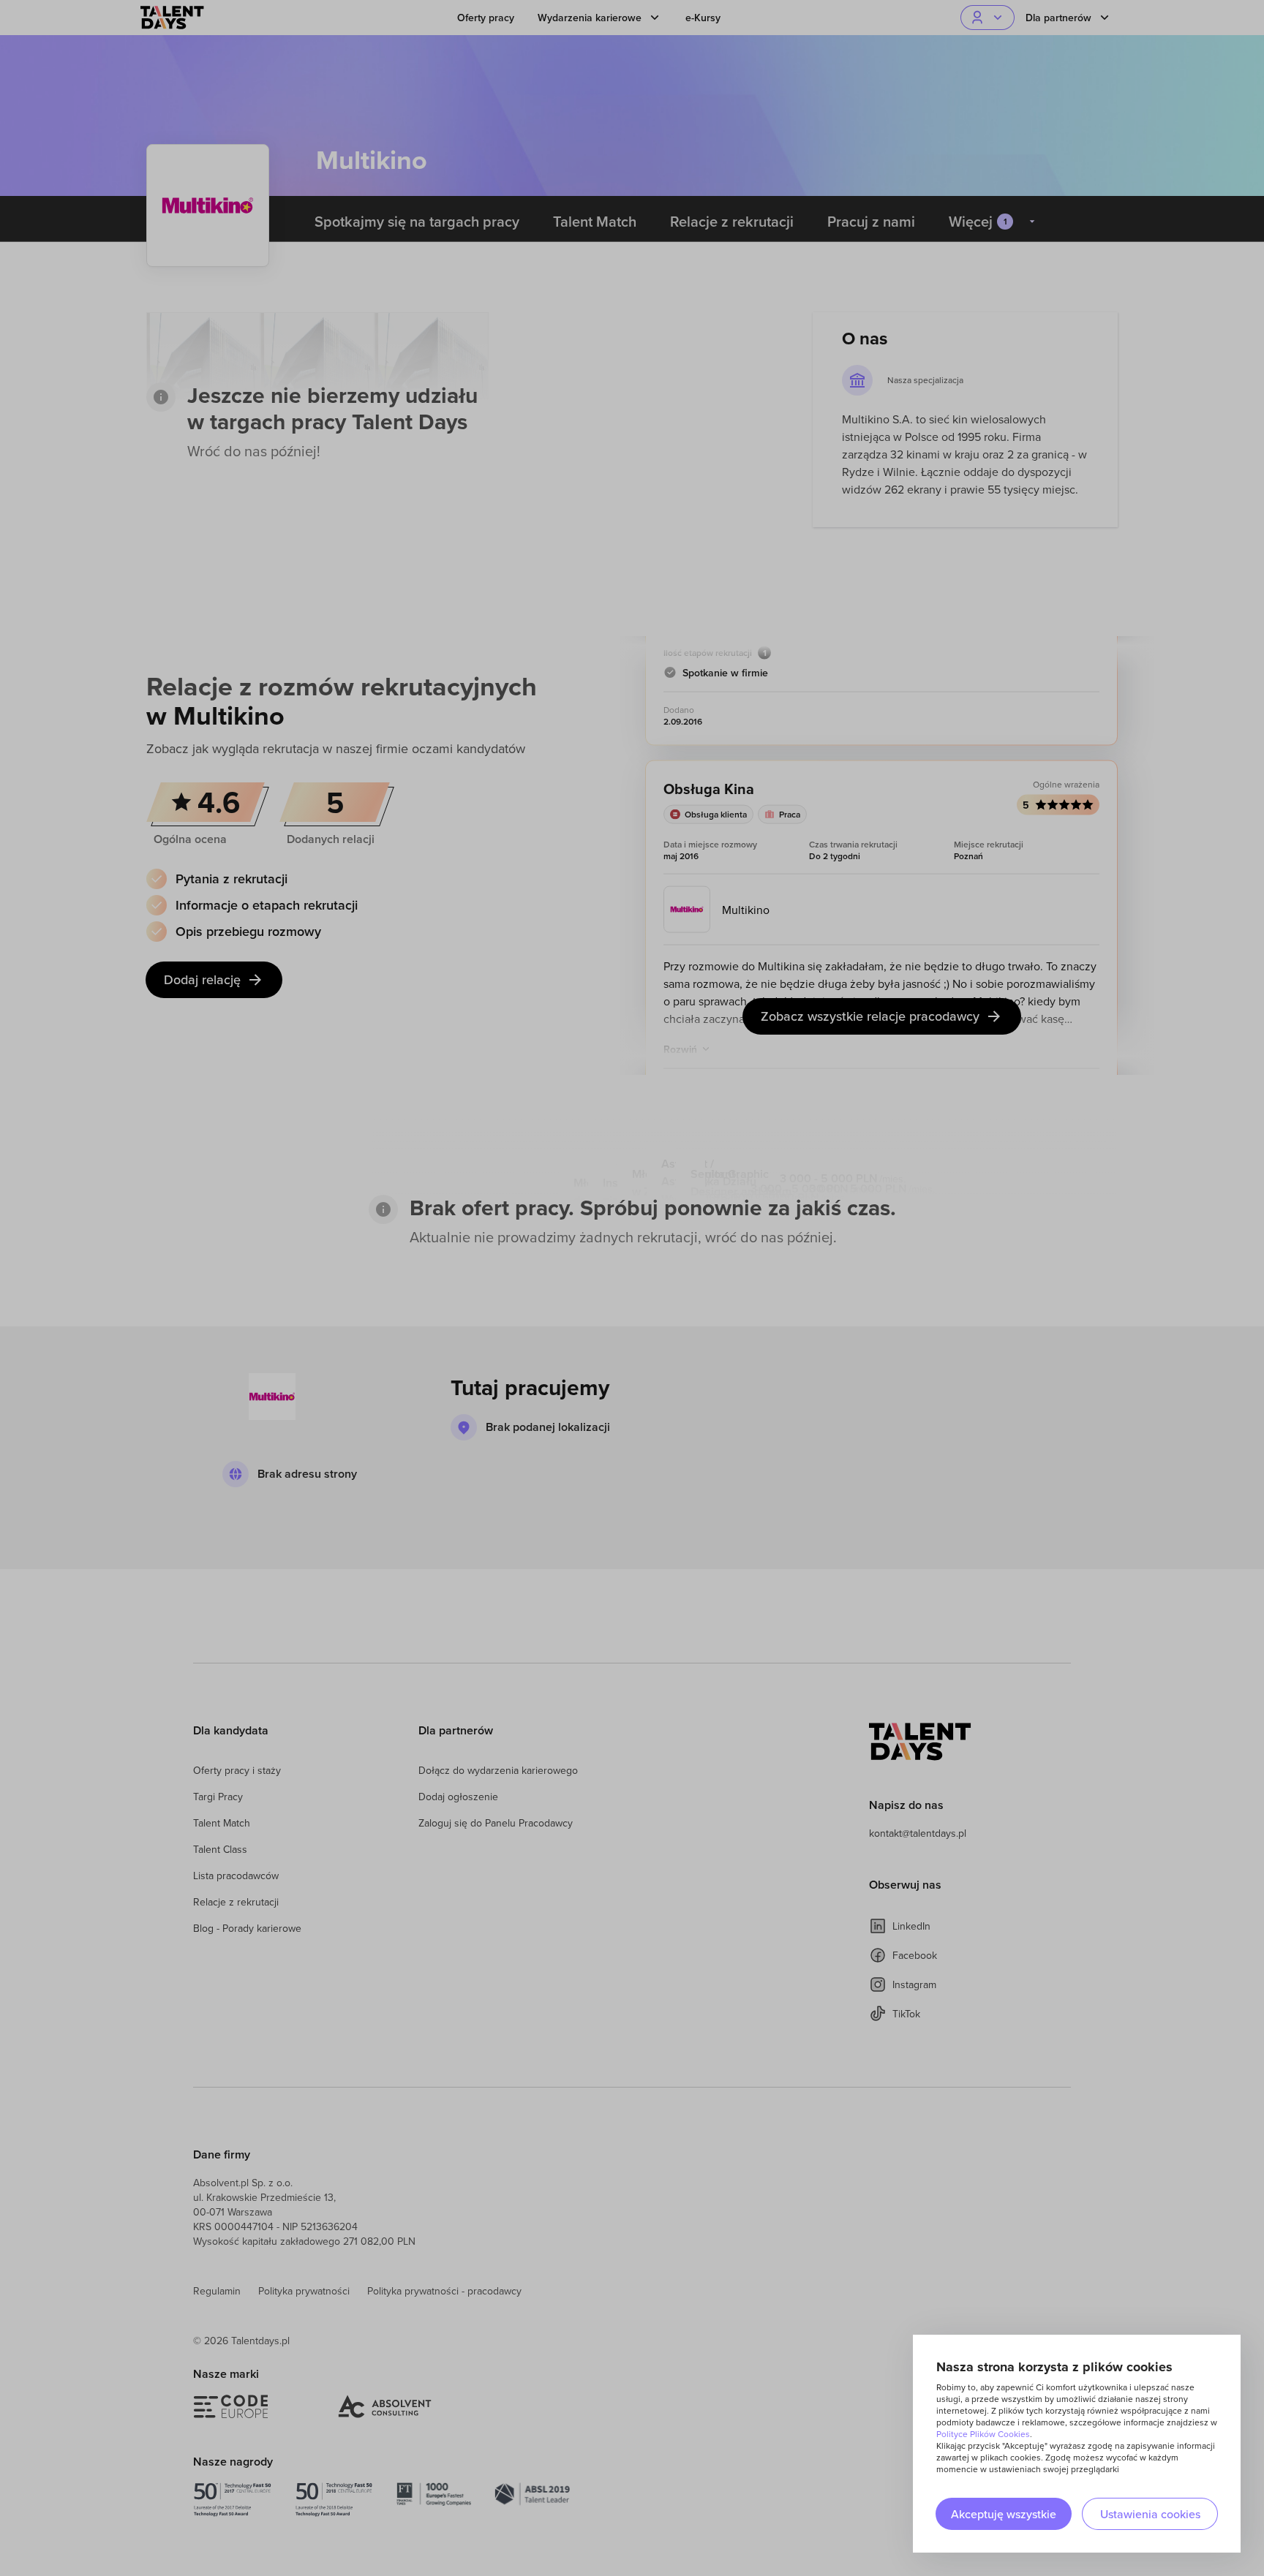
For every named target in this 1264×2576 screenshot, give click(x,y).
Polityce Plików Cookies (983, 2434)
